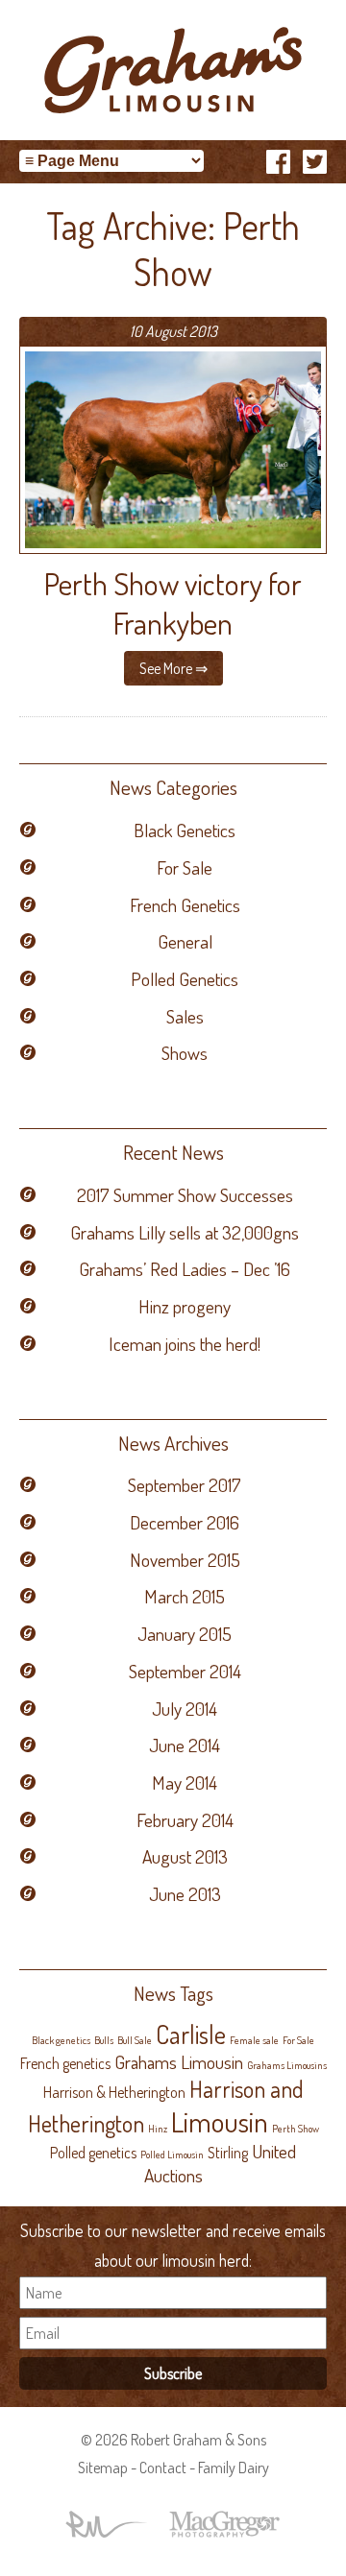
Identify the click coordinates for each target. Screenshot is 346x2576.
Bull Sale (135, 2040)
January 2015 (185, 1634)
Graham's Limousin (173, 70)
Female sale (254, 2040)
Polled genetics (93, 2153)
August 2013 (185, 1856)
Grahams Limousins (287, 2065)
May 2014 (185, 1782)
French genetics (65, 2063)
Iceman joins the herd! (185, 1344)
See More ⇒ (173, 668)
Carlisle (191, 2034)
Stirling (228, 2153)
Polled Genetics (185, 979)
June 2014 (185, 1745)
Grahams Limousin (179, 2062)
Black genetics (61, 2040)
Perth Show (296, 2129)
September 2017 (185, 1485)
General (185, 941)
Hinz (158, 2129)
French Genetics (185, 905)
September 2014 (185, 1671)
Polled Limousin (172, 2155)
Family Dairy (234, 2468)
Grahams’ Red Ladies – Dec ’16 (185, 1269)
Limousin (220, 2121)
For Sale (185, 867)
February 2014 (185, 1820)
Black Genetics (185, 830)
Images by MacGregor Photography (224, 2524)
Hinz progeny (185, 1306)
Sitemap (103, 2468)
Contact (163, 2468)
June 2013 (185, 1894)
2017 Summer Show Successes (185, 1195)
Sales (185, 1016)
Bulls (104, 2040)
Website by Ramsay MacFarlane (107, 2524)
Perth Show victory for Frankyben (173, 603)
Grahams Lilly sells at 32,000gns (185, 1232)
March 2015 (185, 1596)
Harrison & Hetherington (114, 2092)
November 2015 (185, 1560)
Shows (185, 1053)
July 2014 (185, 1709)
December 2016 (185, 1522)
